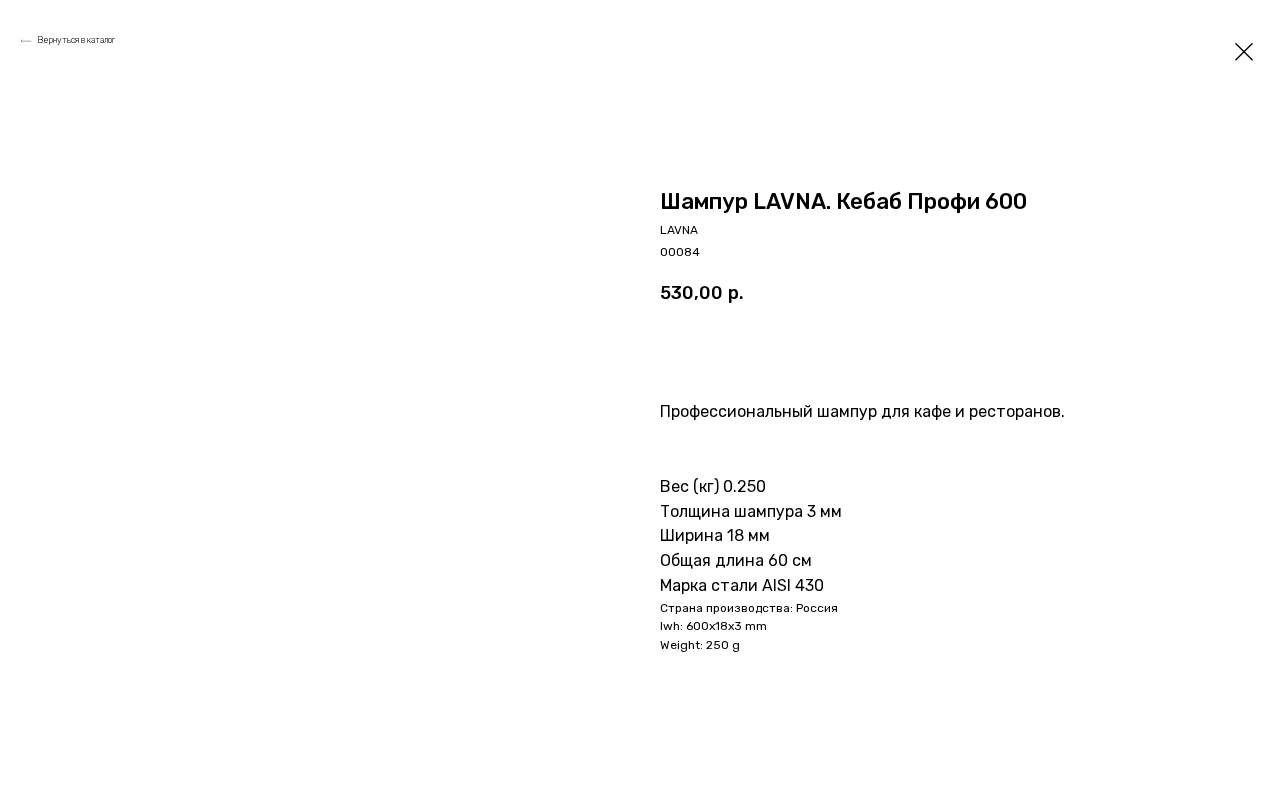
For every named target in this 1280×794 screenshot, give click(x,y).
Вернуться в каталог (76, 40)
